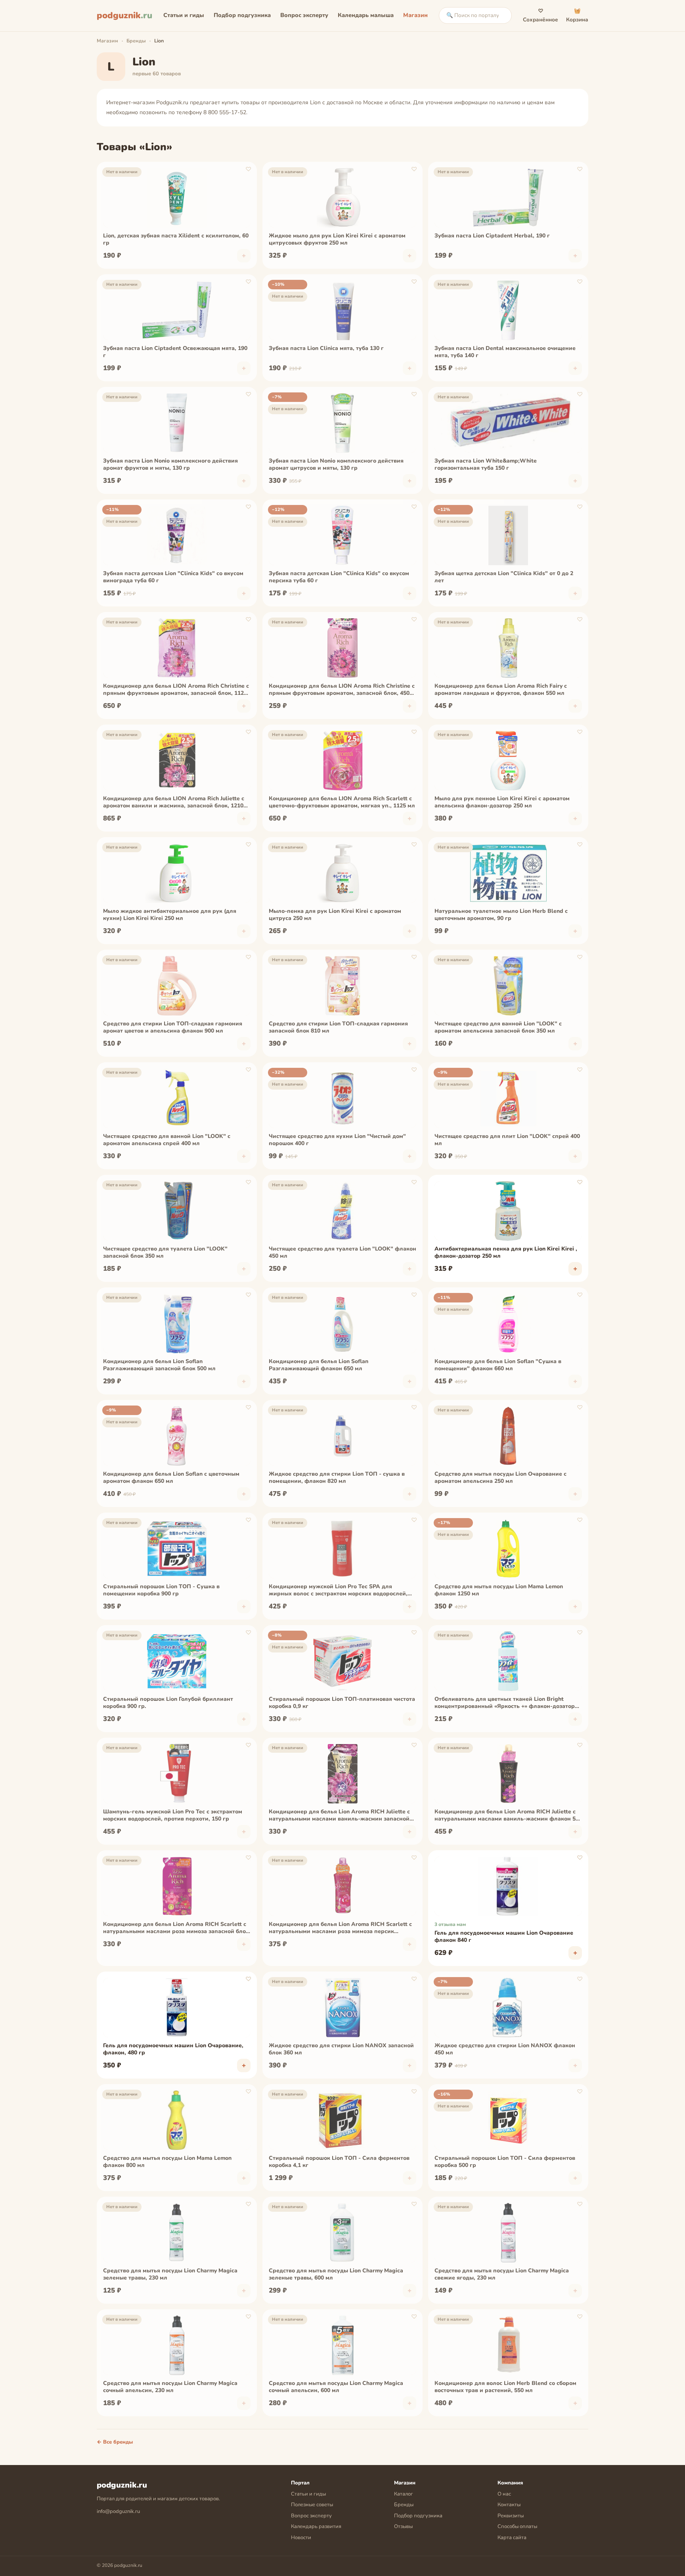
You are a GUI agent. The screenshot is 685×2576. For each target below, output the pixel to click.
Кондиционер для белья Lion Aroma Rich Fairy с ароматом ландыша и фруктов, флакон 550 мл (501, 690)
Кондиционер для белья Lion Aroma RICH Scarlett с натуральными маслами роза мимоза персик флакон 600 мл (340, 1928)
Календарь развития (316, 2526)
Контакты (509, 2505)
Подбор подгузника (242, 15)
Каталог (404, 2494)
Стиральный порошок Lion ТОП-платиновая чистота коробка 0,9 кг (342, 1703)
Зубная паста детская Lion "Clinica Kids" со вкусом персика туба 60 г (339, 577)
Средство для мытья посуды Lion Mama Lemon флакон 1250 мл (499, 1590)
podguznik (124, 15)
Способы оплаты (517, 2526)
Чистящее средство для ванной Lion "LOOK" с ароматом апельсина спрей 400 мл (167, 1140)
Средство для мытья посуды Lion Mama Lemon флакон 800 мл (167, 2162)
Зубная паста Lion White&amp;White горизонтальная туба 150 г (486, 465)
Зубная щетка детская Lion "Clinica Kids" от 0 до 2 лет (504, 577)
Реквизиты (511, 2516)
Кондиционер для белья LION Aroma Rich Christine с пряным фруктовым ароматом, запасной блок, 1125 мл (176, 690)
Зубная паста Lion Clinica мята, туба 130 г (326, 348)
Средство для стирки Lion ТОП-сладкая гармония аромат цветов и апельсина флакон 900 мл (173, 1027)
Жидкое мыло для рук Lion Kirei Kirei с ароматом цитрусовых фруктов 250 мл (337, 239)
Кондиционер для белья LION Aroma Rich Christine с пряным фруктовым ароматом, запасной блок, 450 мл (342, 690)
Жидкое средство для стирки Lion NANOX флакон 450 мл (505, 2049)
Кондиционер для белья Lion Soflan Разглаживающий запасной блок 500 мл (159, 1365)
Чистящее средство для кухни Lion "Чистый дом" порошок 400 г (337, 1140)
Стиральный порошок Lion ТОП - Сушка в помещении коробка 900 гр (161, 1590)
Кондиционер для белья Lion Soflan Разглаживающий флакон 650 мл (319, 1365)
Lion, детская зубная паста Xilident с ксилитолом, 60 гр (176, 239)
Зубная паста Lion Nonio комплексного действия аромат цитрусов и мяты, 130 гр (336, 465)
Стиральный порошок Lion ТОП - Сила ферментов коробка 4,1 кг (339, 2162)
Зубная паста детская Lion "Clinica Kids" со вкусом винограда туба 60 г (173, 577)
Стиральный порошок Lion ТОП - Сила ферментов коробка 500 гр (505, 2162)
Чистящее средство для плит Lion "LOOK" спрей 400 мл (507, 1140)
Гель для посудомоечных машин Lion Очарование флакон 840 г (504, 1937)
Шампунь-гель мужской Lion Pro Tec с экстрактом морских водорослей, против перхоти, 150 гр (173, 1815)
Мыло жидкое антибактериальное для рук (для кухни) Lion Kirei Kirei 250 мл (170, 915)
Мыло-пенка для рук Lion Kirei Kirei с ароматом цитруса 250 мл (335, 915)
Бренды (136, 41)
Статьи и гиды (184, 15)
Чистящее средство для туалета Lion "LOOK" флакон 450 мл (342, 1253)
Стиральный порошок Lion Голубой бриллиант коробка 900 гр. (168, 1703)
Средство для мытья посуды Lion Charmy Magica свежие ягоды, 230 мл (502, 2274)
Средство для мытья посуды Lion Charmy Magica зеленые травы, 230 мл (170, 2274)
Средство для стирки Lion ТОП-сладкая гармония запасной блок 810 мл (338, 1027)
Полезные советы (312, 2505)
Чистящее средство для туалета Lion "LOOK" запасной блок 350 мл (165, 1253)
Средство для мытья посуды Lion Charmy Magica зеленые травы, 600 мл (336, 2274)
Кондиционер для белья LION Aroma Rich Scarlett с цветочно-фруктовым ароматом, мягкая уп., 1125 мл (342, 802)
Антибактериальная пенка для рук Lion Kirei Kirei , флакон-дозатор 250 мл (506, 1253)
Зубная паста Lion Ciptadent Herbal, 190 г (492, 236)
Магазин (415, 15)
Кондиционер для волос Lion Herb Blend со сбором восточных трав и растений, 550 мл (505, 2387)
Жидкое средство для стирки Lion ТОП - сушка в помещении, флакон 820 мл (337, 1478)
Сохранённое (541, 15)
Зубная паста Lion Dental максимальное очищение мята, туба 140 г (505, 352)
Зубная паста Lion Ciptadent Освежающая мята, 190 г (175, 352)
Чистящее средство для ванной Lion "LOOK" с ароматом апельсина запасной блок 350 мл (498, 1027)
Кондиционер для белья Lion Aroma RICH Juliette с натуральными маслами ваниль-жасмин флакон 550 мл (508, 1816)
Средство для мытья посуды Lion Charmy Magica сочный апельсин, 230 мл (170, 2387)
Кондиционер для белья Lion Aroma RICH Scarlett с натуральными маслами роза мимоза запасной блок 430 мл (176, 1928)
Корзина (577, 15)
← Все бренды (115, 2442)
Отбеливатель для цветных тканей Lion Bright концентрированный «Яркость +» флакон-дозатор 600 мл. (505, 1703)
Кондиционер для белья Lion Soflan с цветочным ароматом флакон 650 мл (171, 1478)
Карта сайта (512, 2538)
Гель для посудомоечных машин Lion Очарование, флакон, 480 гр (173, 2049)
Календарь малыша (366, 15)
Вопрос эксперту (304, 15)
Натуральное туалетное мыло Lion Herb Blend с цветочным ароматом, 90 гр (501, 915)
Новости (301, 2538)
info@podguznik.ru (118, 2511)
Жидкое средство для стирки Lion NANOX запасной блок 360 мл (341, 2049)
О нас (504, 2494)
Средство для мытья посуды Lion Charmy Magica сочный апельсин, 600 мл (336, 2387)
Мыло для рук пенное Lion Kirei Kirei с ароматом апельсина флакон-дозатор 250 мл (502, 802)
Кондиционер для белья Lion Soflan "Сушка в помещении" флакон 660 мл (498, 1365)
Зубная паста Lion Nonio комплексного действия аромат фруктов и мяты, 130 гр (170, 465)
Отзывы (403, 2526)
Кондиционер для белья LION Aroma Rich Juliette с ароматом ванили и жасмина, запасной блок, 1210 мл (174, 803)
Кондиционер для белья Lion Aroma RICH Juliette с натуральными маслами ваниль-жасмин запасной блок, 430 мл (339, 1816)
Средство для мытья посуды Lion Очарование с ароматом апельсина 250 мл (500, 1478)
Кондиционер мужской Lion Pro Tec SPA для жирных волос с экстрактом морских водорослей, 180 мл (338, 1591)
